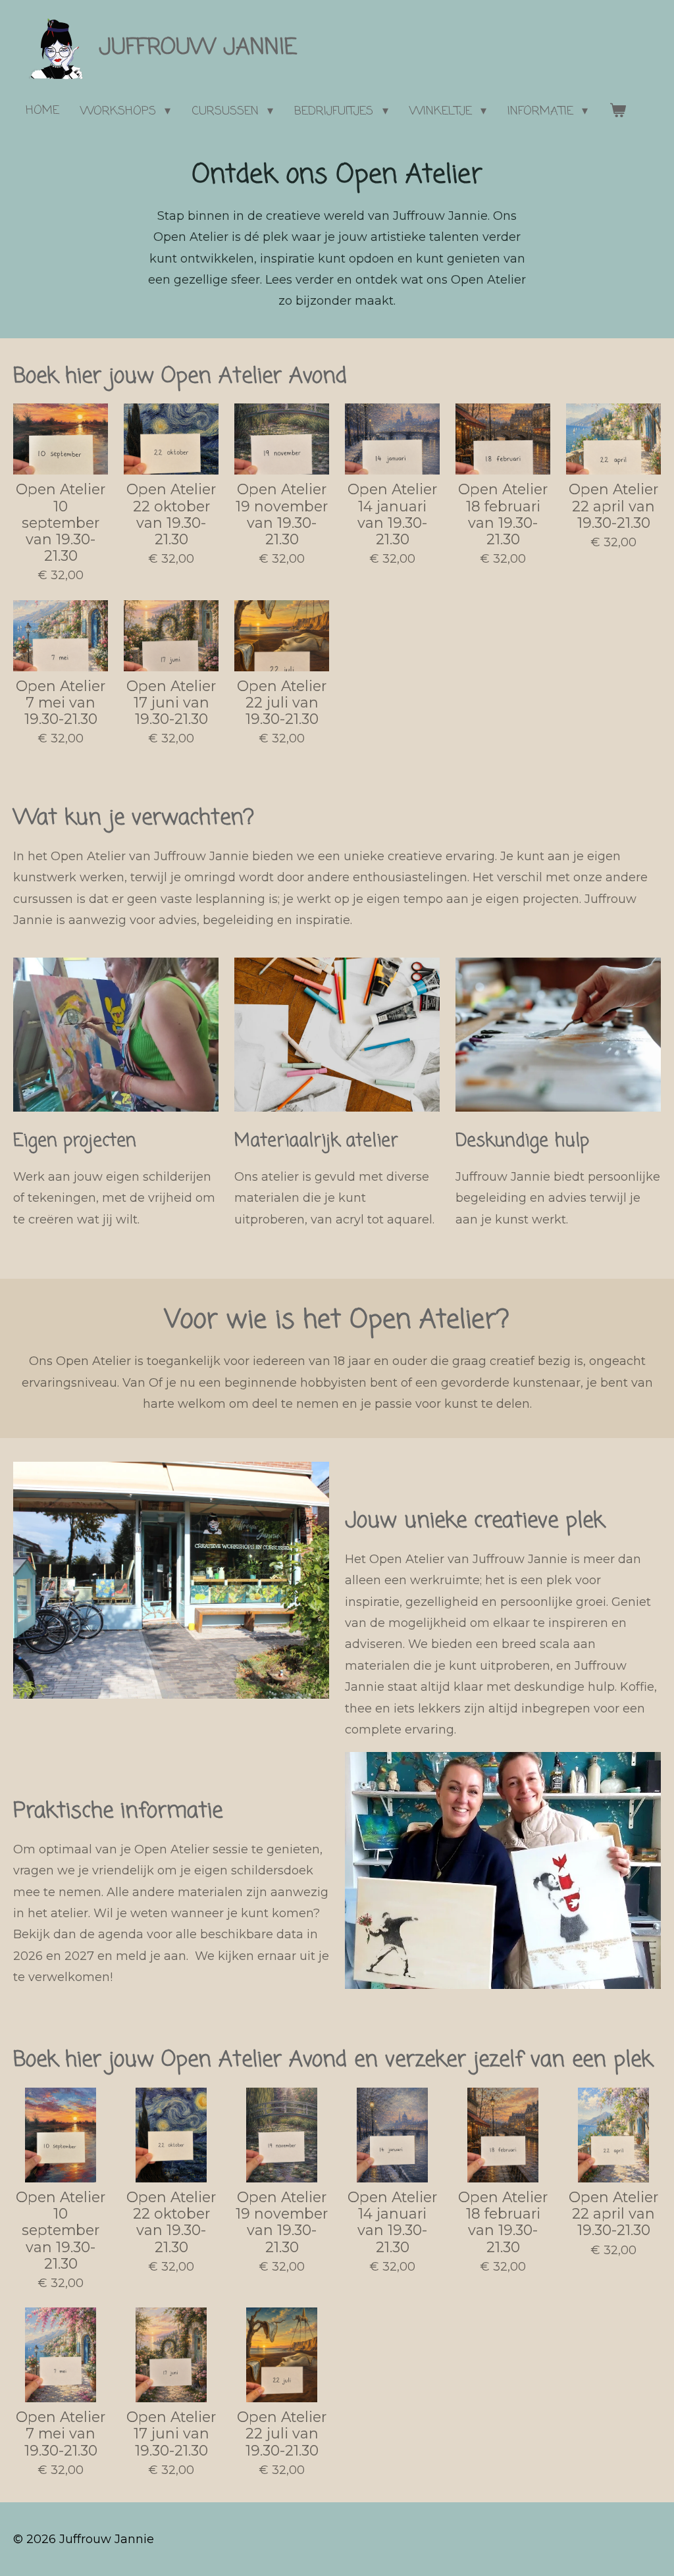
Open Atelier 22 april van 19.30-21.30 (613, 506)
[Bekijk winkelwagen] (617, 111)
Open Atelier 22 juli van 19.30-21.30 (282, 703)
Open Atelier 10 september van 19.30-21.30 (61, 523)
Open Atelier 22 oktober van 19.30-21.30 (171, 514)
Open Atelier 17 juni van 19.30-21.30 (171, 703)
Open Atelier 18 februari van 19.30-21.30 (503, 514)
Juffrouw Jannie (198, 48)
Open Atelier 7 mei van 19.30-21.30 (61, 703)
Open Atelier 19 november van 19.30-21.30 (282, 514)
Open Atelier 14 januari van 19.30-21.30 (392, 514)
